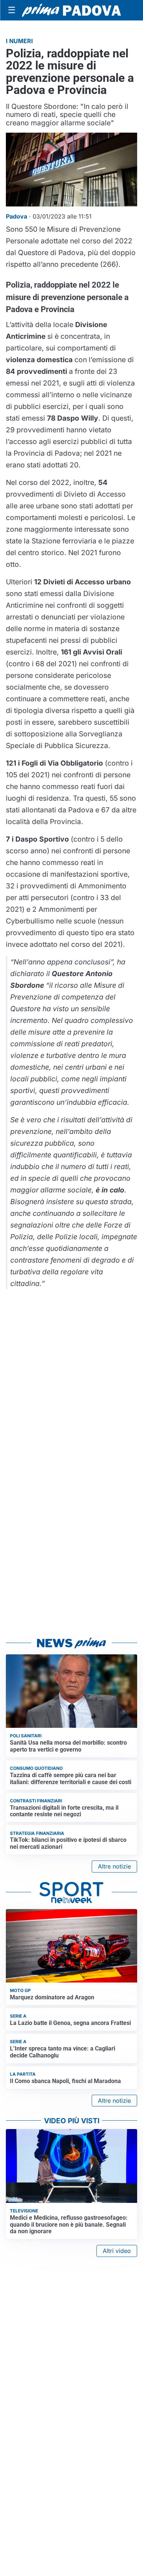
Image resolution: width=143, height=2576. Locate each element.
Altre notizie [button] (114, 1866)
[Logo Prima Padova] (71, 10)
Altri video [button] (117, 2251)
